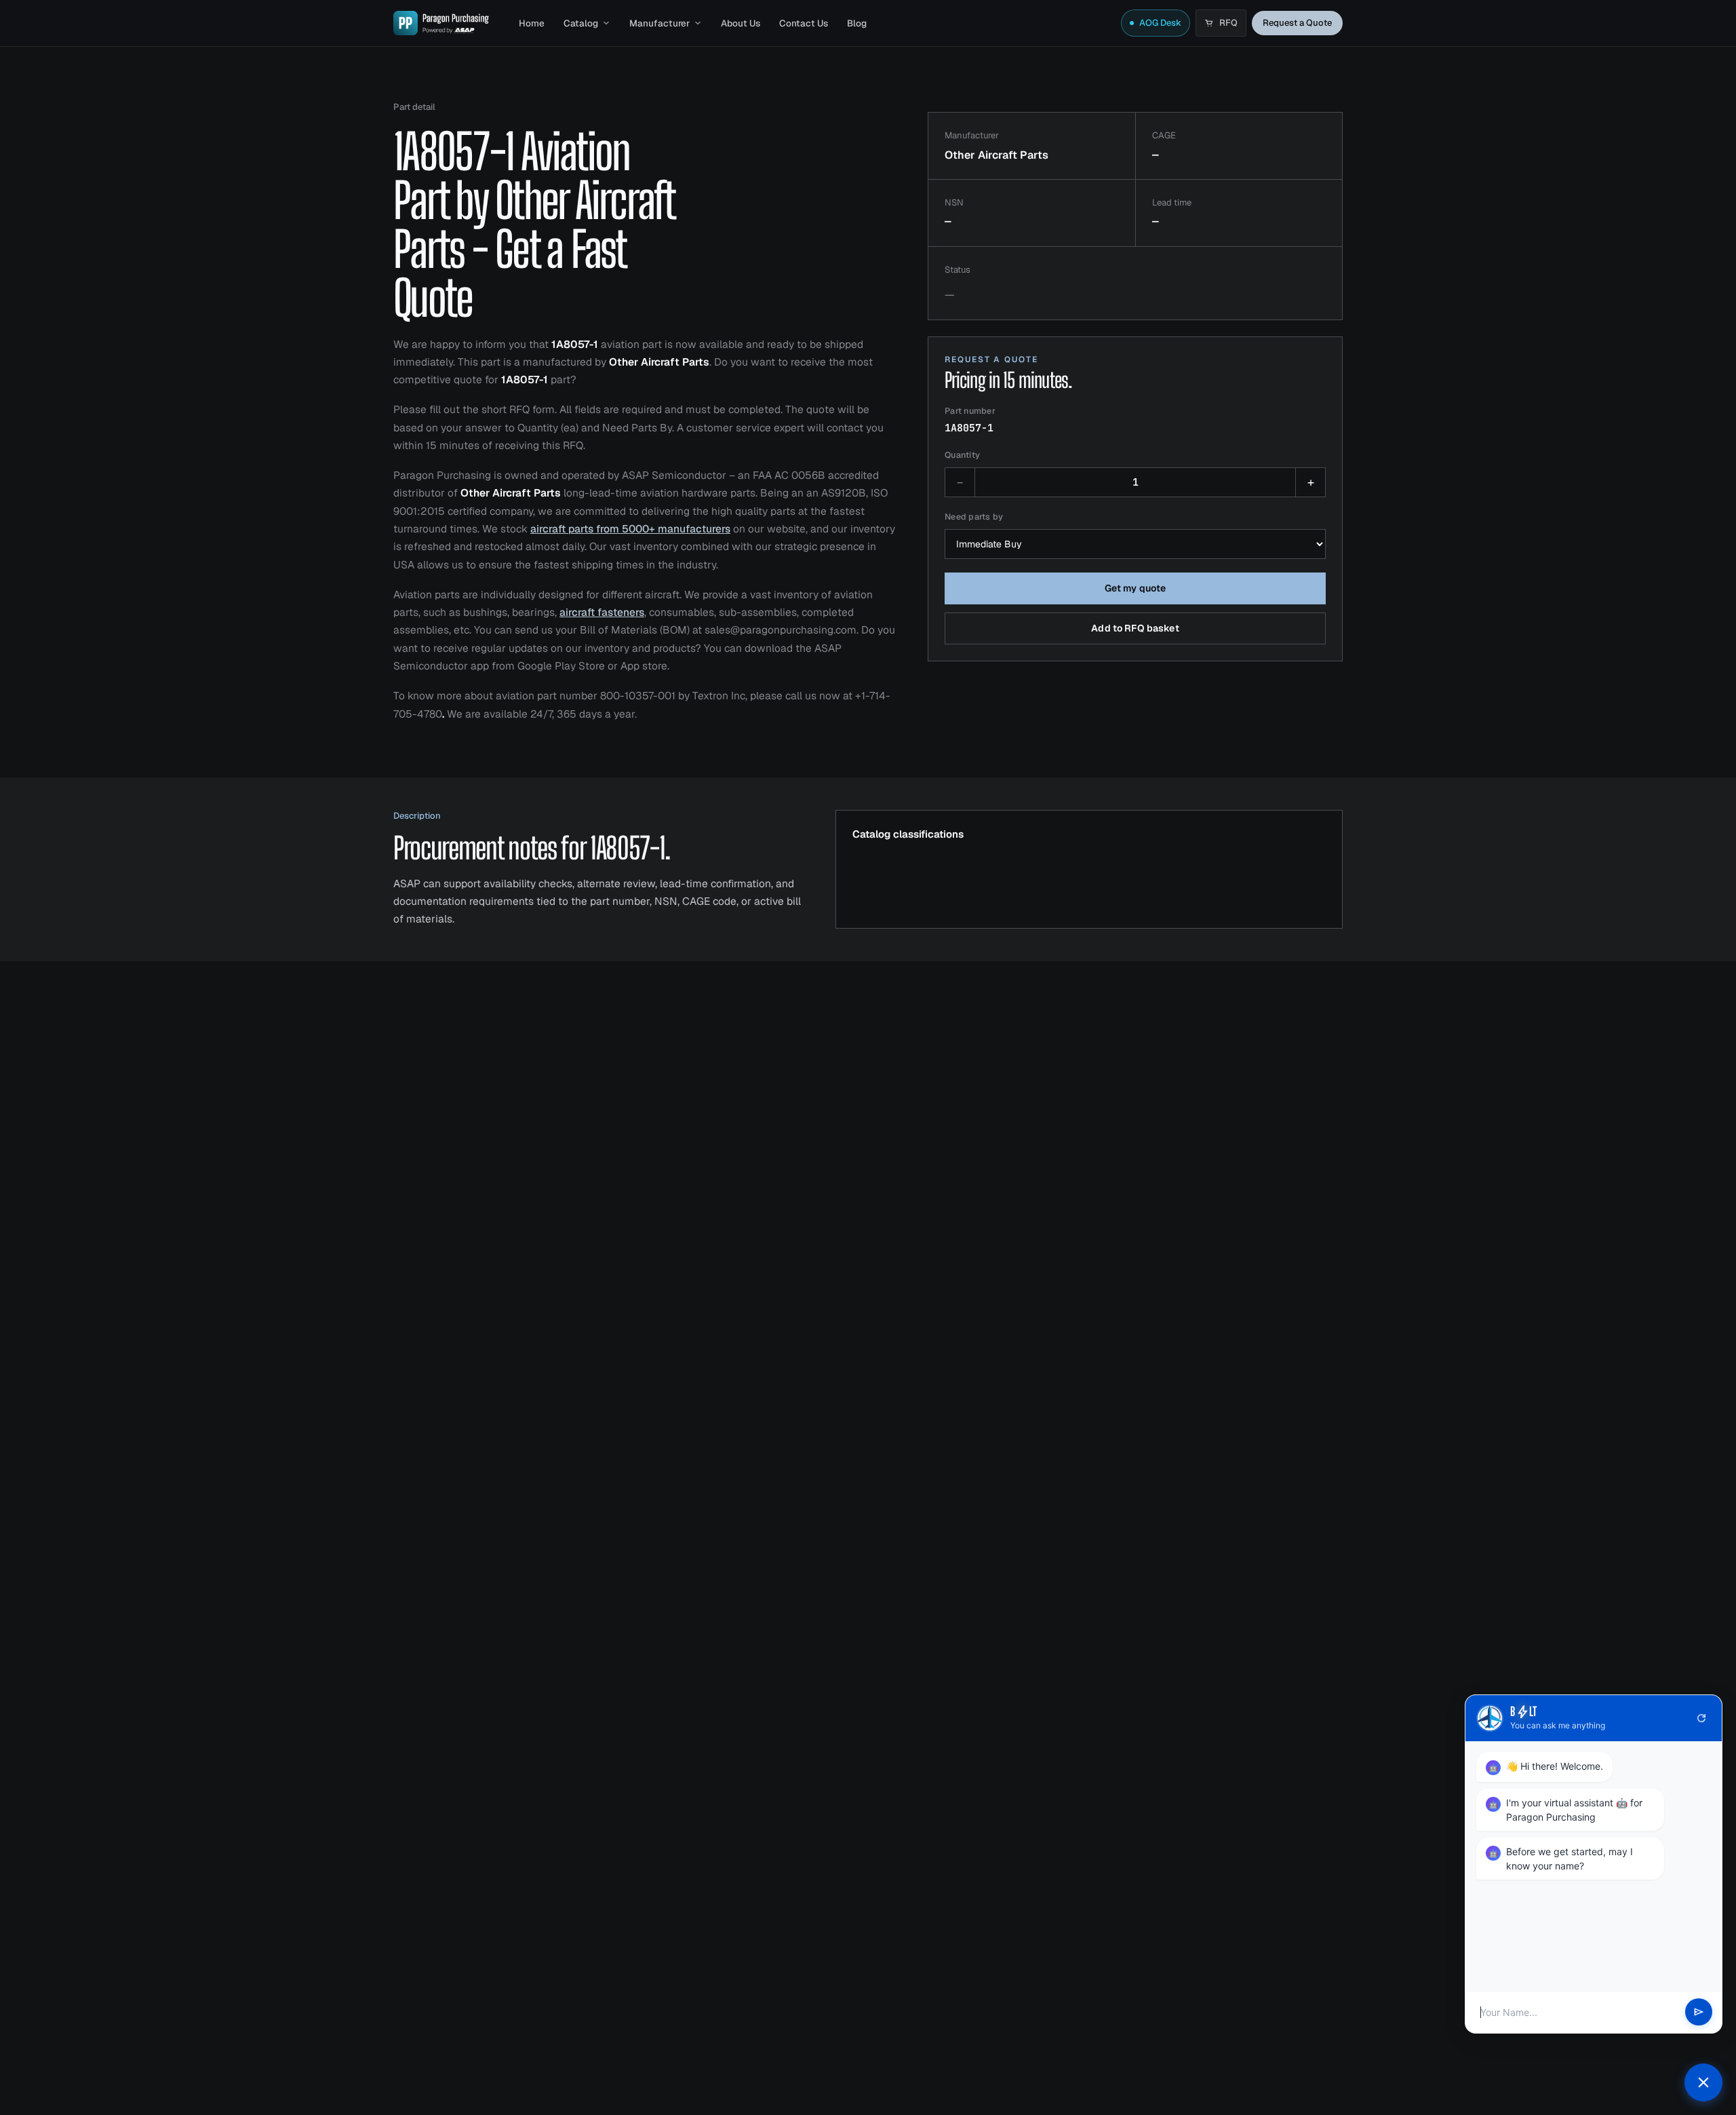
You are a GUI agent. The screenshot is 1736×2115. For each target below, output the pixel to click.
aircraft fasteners (602, 612)
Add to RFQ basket (1135, 628)
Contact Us (804, 23)
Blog (857, 23)
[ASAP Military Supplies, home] (441, 23)
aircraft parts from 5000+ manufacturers (630, 529)
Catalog (581, 23)
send (1699, 2013)
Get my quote (1136, 588)
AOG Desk (1160, 23)
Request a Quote (1297, 23)
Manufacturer (659, 23)
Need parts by (974, 517)
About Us (741, 23)
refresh (1701, 1718)
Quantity (962, 455)
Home (532, 23)
